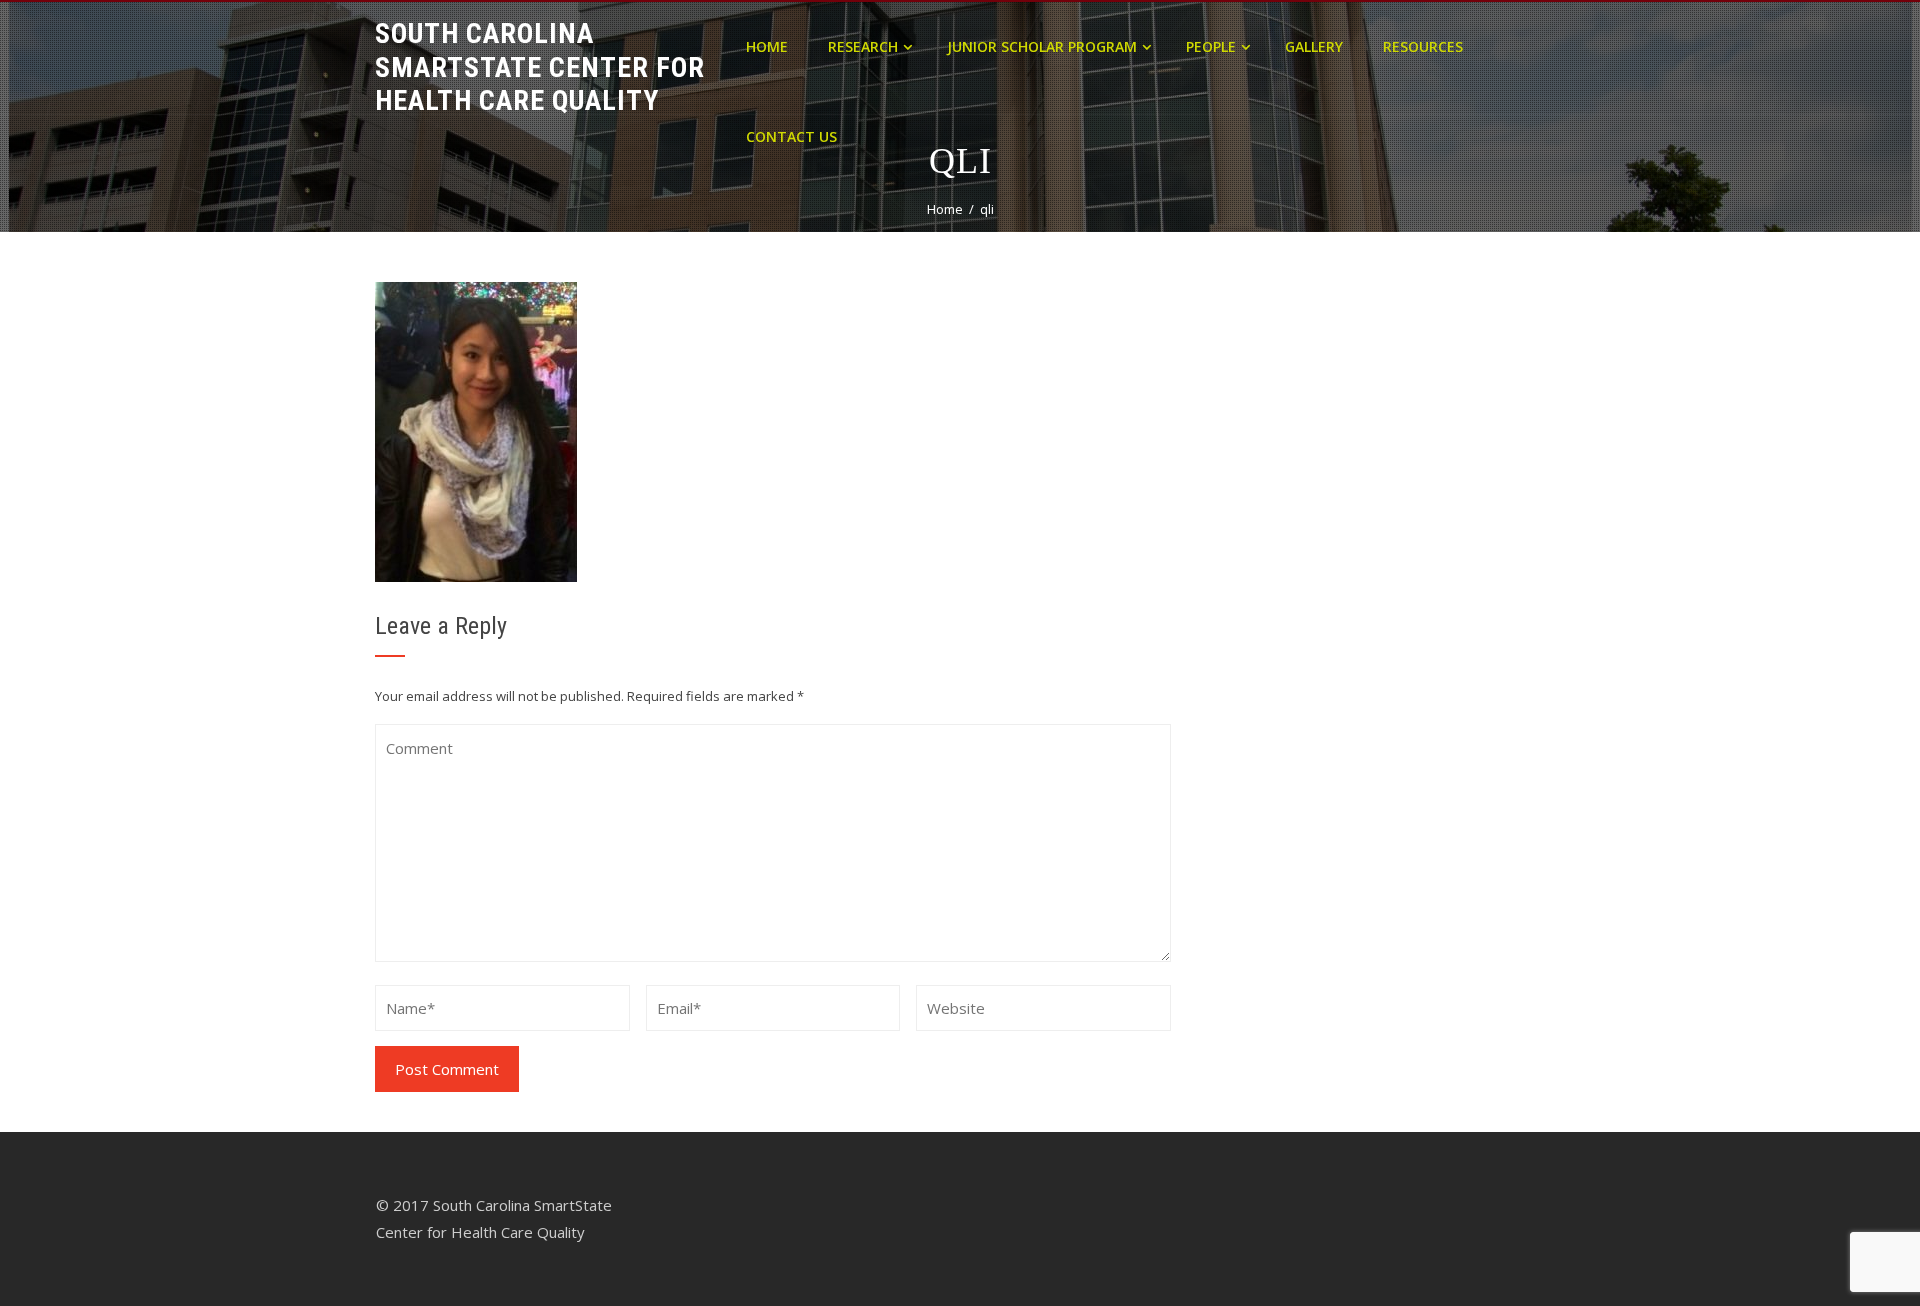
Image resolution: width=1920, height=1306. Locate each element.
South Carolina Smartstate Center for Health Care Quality (540, 67)
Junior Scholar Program (1042, 46)
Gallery (1314, 46)
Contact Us (791, 136)
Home (767, 46)
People (1211, 46)
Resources (1423, 46)
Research (863, 46)
